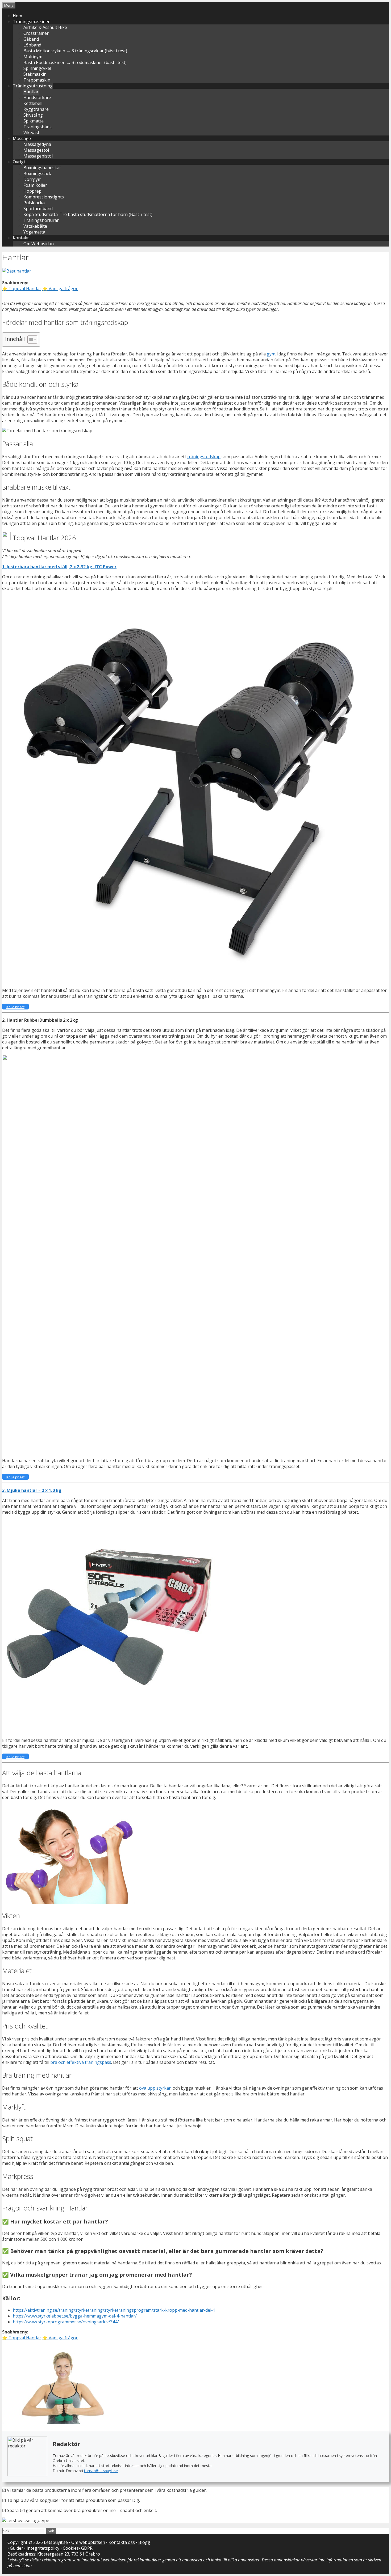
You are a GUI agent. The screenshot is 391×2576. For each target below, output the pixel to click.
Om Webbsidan (39, 244)
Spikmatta (34, 121)
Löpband (32, 45)
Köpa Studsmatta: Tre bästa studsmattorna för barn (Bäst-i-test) (88, 214)
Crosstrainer (36, 33)
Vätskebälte (35, 226)
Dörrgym (32, 179)
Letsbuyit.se (56, 2542)
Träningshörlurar (41, 220)
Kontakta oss (122, 2542)
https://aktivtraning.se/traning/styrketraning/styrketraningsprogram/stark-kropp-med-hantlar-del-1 (114, 2310)
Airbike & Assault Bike (45, 27)
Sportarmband (38, 209)
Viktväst (31, 133)
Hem (17, 16)
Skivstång (33, 115)
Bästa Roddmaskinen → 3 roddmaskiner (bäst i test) (75, 62)
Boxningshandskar (42, 168)
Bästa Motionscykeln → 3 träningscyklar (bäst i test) (75, 51)
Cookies (71, 2548)
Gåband (31, 39)
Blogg (144, 2542)
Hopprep (32, 191)
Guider (16, 2548)
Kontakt (21, 238)
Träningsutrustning (33, 86)
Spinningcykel (37, 68)
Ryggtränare (36, 109)
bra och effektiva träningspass (81, 2062)
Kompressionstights (44, 197)
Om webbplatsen (88, 2542)
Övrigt (19, 162)
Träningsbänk (38, 127)
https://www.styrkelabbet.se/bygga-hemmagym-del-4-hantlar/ (75, 2316)
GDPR (87, 2548)
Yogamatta (34, 232)
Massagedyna (37, 144)
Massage (22, 138)
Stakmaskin (35, 74)
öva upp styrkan (155, 2088)
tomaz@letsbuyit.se (101, 2471)
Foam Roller (35, 185)
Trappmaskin (37, 80)
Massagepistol (38, 156)
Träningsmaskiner (31, 22)
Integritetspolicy (43, 2548)
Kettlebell (33, 103)
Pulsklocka (34, 203)
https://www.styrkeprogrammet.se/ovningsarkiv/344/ (66, 2322)
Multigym (33, 57)
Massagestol (36, 150)
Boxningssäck (37, 173)
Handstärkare (37, 97)
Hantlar (31, 92)
